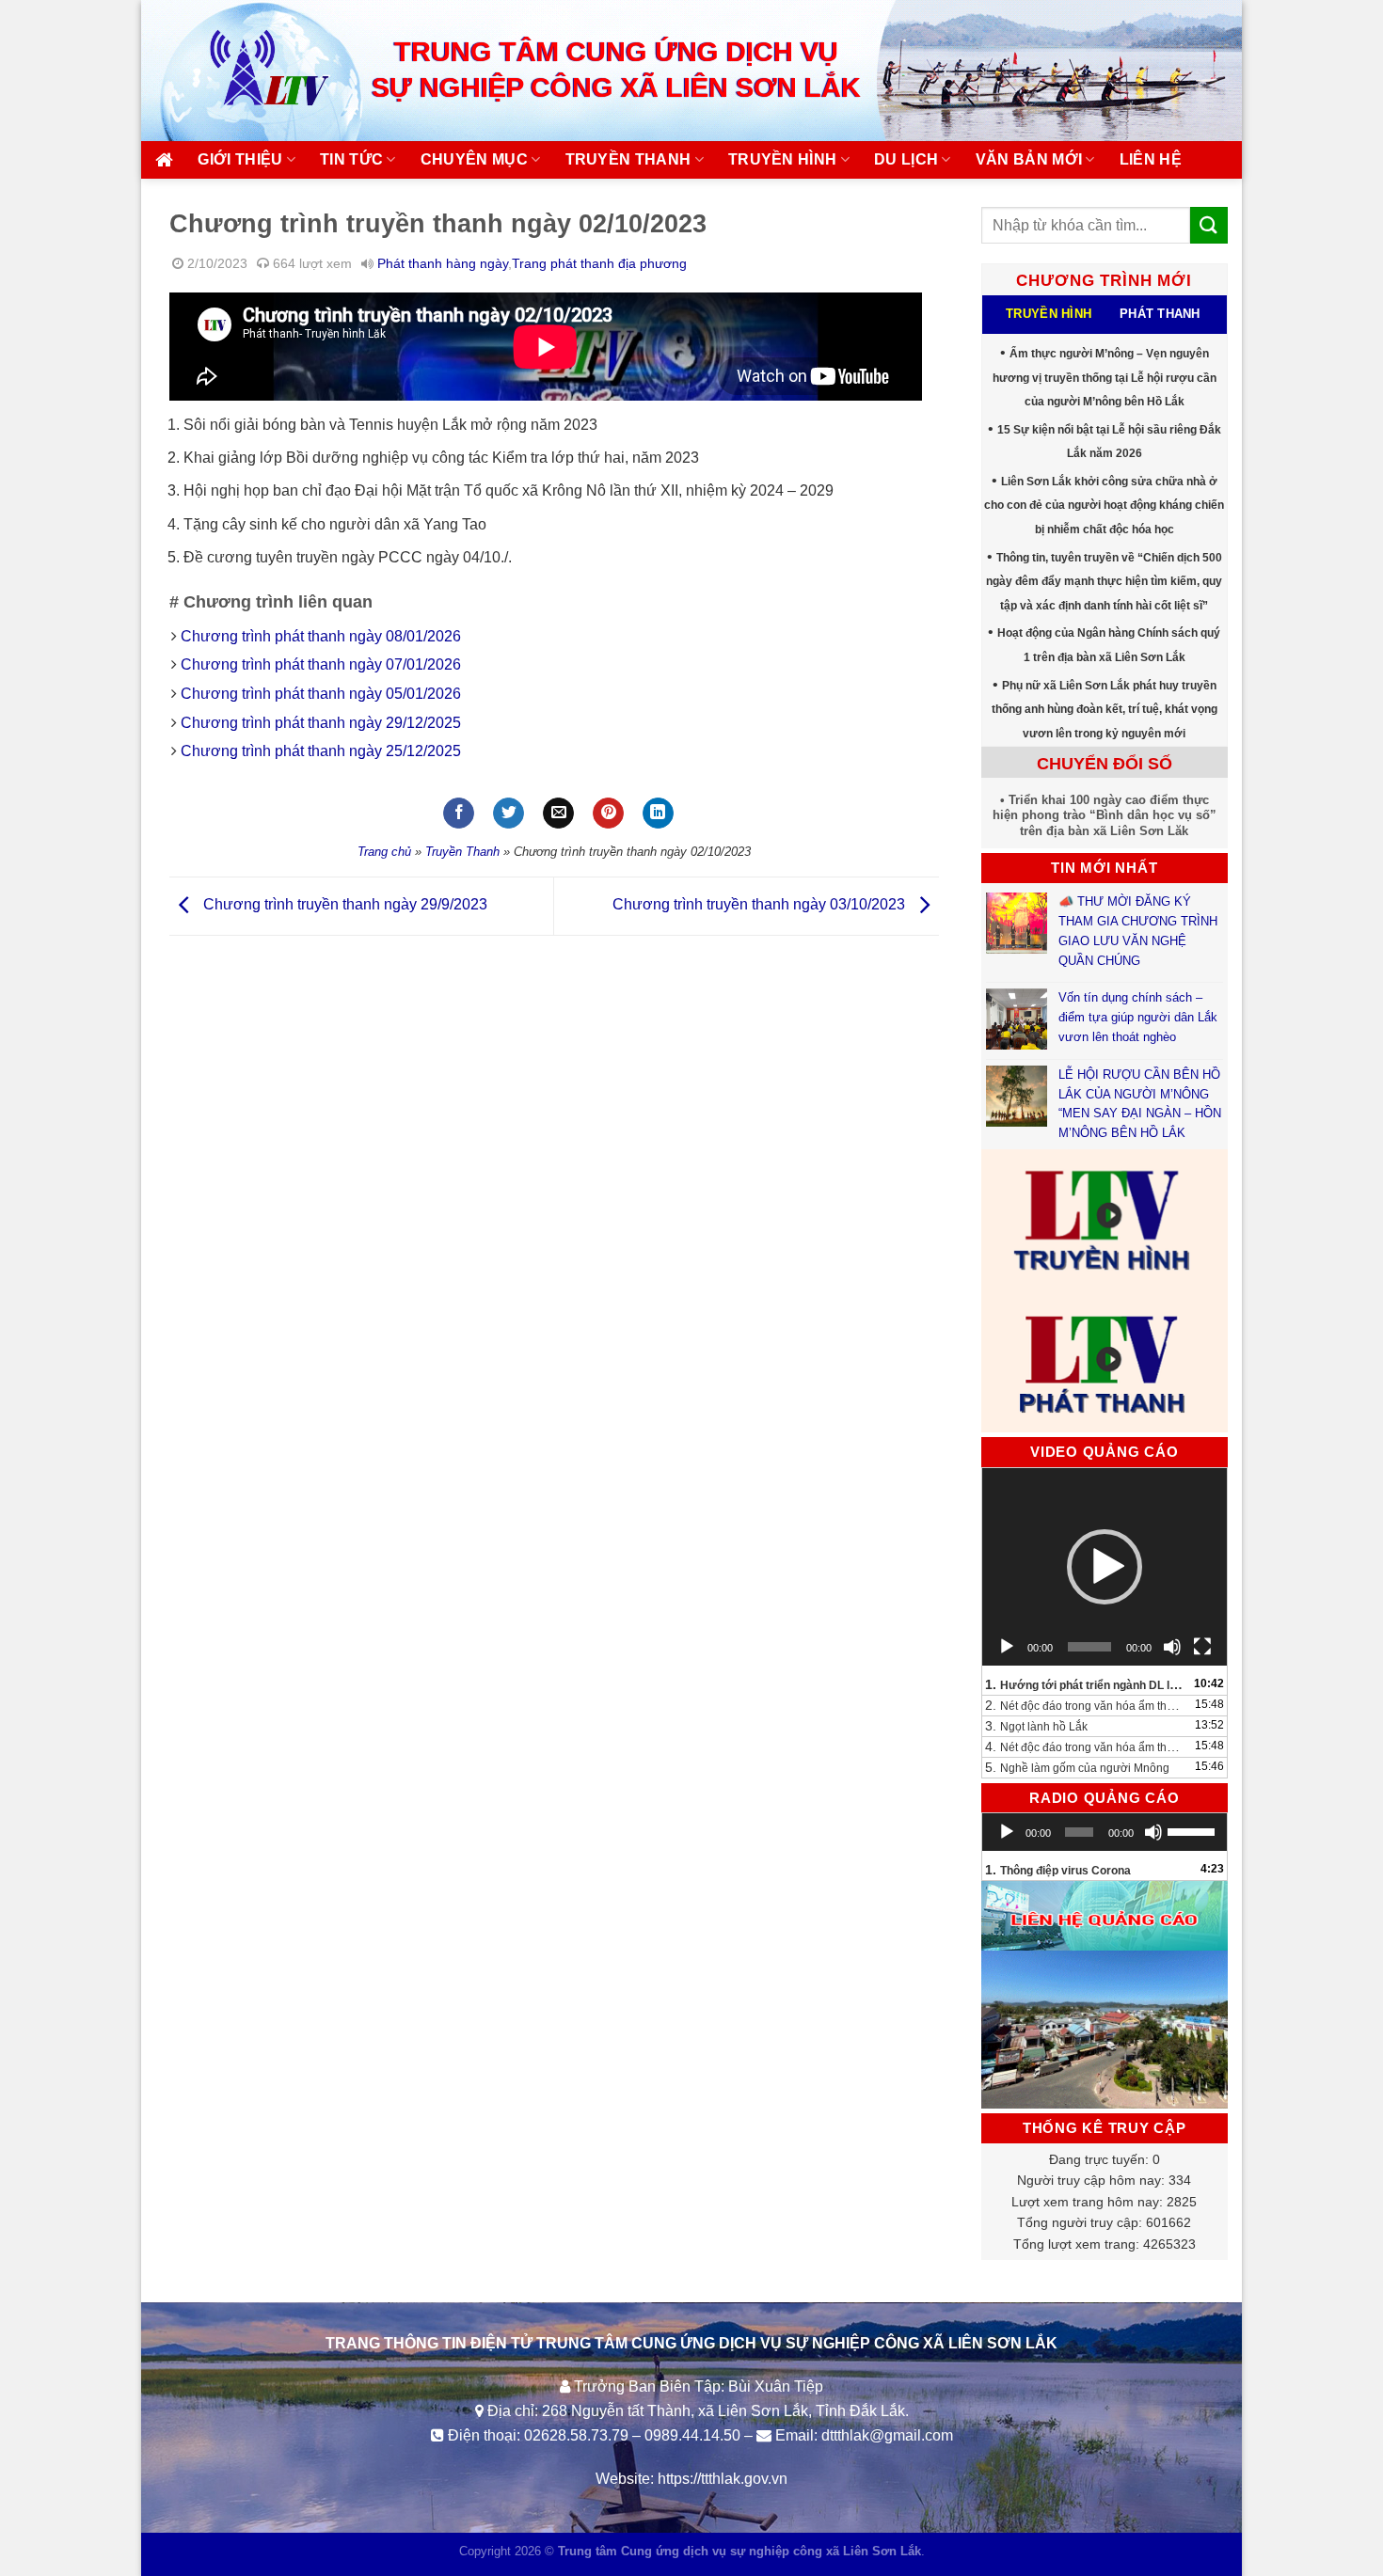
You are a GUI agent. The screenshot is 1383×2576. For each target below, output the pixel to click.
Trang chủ (384, 852)
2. (1086, 1705)
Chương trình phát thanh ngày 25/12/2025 (321, 751)
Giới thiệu (240, 159)
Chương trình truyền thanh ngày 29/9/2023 (343, 905)
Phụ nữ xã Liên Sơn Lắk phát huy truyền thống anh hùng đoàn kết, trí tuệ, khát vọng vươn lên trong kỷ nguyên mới (1105, 710)
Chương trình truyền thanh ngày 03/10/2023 (761, 905)
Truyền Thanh (462, 852)
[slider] (1192, 1830)
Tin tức (351, 159)
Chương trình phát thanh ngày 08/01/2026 (321, 636)
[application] (1105, 1567)
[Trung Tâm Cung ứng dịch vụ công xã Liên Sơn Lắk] (249, 70)
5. (1077, 1767)
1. (1086, 1684)
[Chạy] (1007, 1647)
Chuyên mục (474, 159)
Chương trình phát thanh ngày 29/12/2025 (321, 723)
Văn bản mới (1029, 159)
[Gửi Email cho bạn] (558, 814)
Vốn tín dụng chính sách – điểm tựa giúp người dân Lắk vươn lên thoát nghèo (1138, 1017)
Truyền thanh (628, 159)
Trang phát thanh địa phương (599, 263)
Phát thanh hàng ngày (443, 263)
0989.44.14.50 (692, 2435)
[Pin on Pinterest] (608, 814)
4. (1086, 1746)
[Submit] (1209, 225)
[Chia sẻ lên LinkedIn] (658, 814)
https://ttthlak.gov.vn (723, 2479)
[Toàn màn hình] (1202, 1647)
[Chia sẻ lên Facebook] (459, 814)
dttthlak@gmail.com (887, 2435)
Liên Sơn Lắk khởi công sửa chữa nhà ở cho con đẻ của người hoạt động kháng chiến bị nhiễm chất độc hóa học (1104, 506)
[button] (1105, 1567)
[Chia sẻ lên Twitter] (509, 814)
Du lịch (906, 159)
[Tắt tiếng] (1172, 1647)
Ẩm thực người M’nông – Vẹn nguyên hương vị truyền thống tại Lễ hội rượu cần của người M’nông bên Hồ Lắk (1105, 378)
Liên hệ (1151, 159)
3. (1036, 1726)
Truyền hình (783, 159)
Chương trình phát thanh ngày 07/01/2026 (321, 664)
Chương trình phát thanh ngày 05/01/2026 (321, 694)
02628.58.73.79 (576, 2435)
